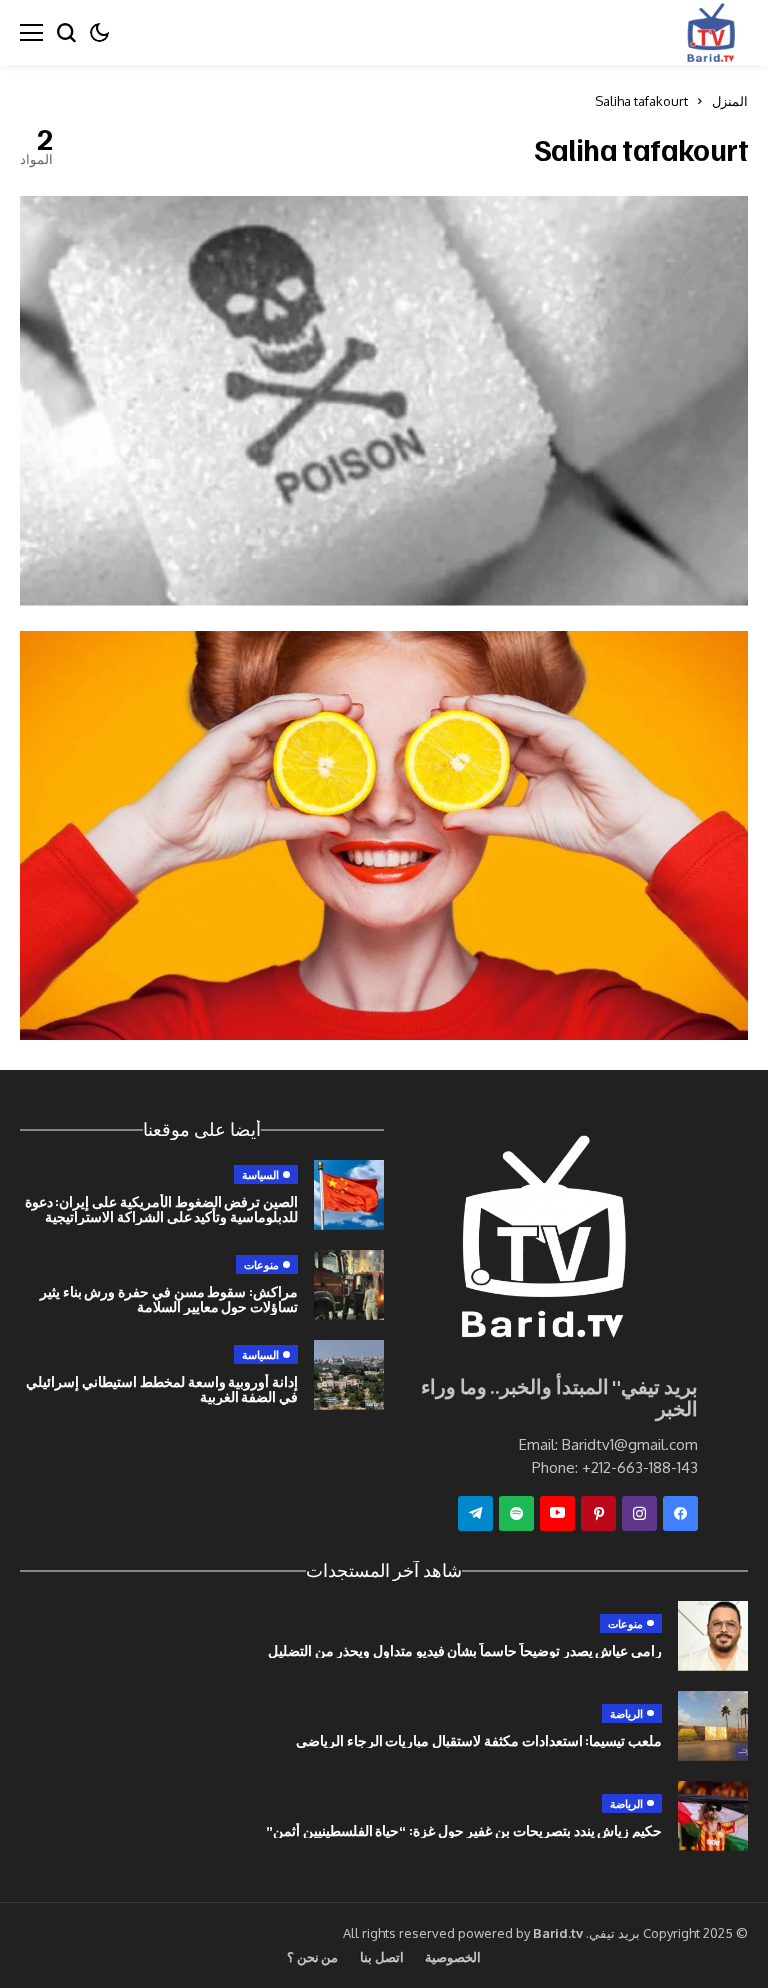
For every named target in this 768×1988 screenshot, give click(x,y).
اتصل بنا (381, 1957)
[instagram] (639, 1513)
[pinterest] (598, 1513)
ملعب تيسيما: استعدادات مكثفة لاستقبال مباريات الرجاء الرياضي (479, 1740)
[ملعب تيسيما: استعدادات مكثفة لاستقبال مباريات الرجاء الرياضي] (713, 1726)
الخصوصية (453, 1957)
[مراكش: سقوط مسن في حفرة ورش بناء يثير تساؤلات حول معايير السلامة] (349, 1285)
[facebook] (680, 1513)
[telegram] (475, 1513)
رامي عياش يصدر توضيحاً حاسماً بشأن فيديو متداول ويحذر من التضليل (465, 1650)
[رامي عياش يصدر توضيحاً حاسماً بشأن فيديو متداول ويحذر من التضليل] (713, 1636)
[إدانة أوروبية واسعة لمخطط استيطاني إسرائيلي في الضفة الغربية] (349, 1375)
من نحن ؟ (313, 1957)
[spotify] (516, 1513)
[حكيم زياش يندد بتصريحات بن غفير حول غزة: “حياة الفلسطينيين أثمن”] (713, 1816)
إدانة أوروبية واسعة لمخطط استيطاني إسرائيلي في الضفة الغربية (162, 1389)
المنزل (730, 101)
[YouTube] (557, 1513)
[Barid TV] (541, 1242)
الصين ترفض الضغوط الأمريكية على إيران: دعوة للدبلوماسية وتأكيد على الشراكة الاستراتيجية (161, 1209)
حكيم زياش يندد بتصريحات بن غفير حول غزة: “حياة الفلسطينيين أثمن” (464, 1830)
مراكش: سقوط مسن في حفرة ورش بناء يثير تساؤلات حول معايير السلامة (169, 1299)
